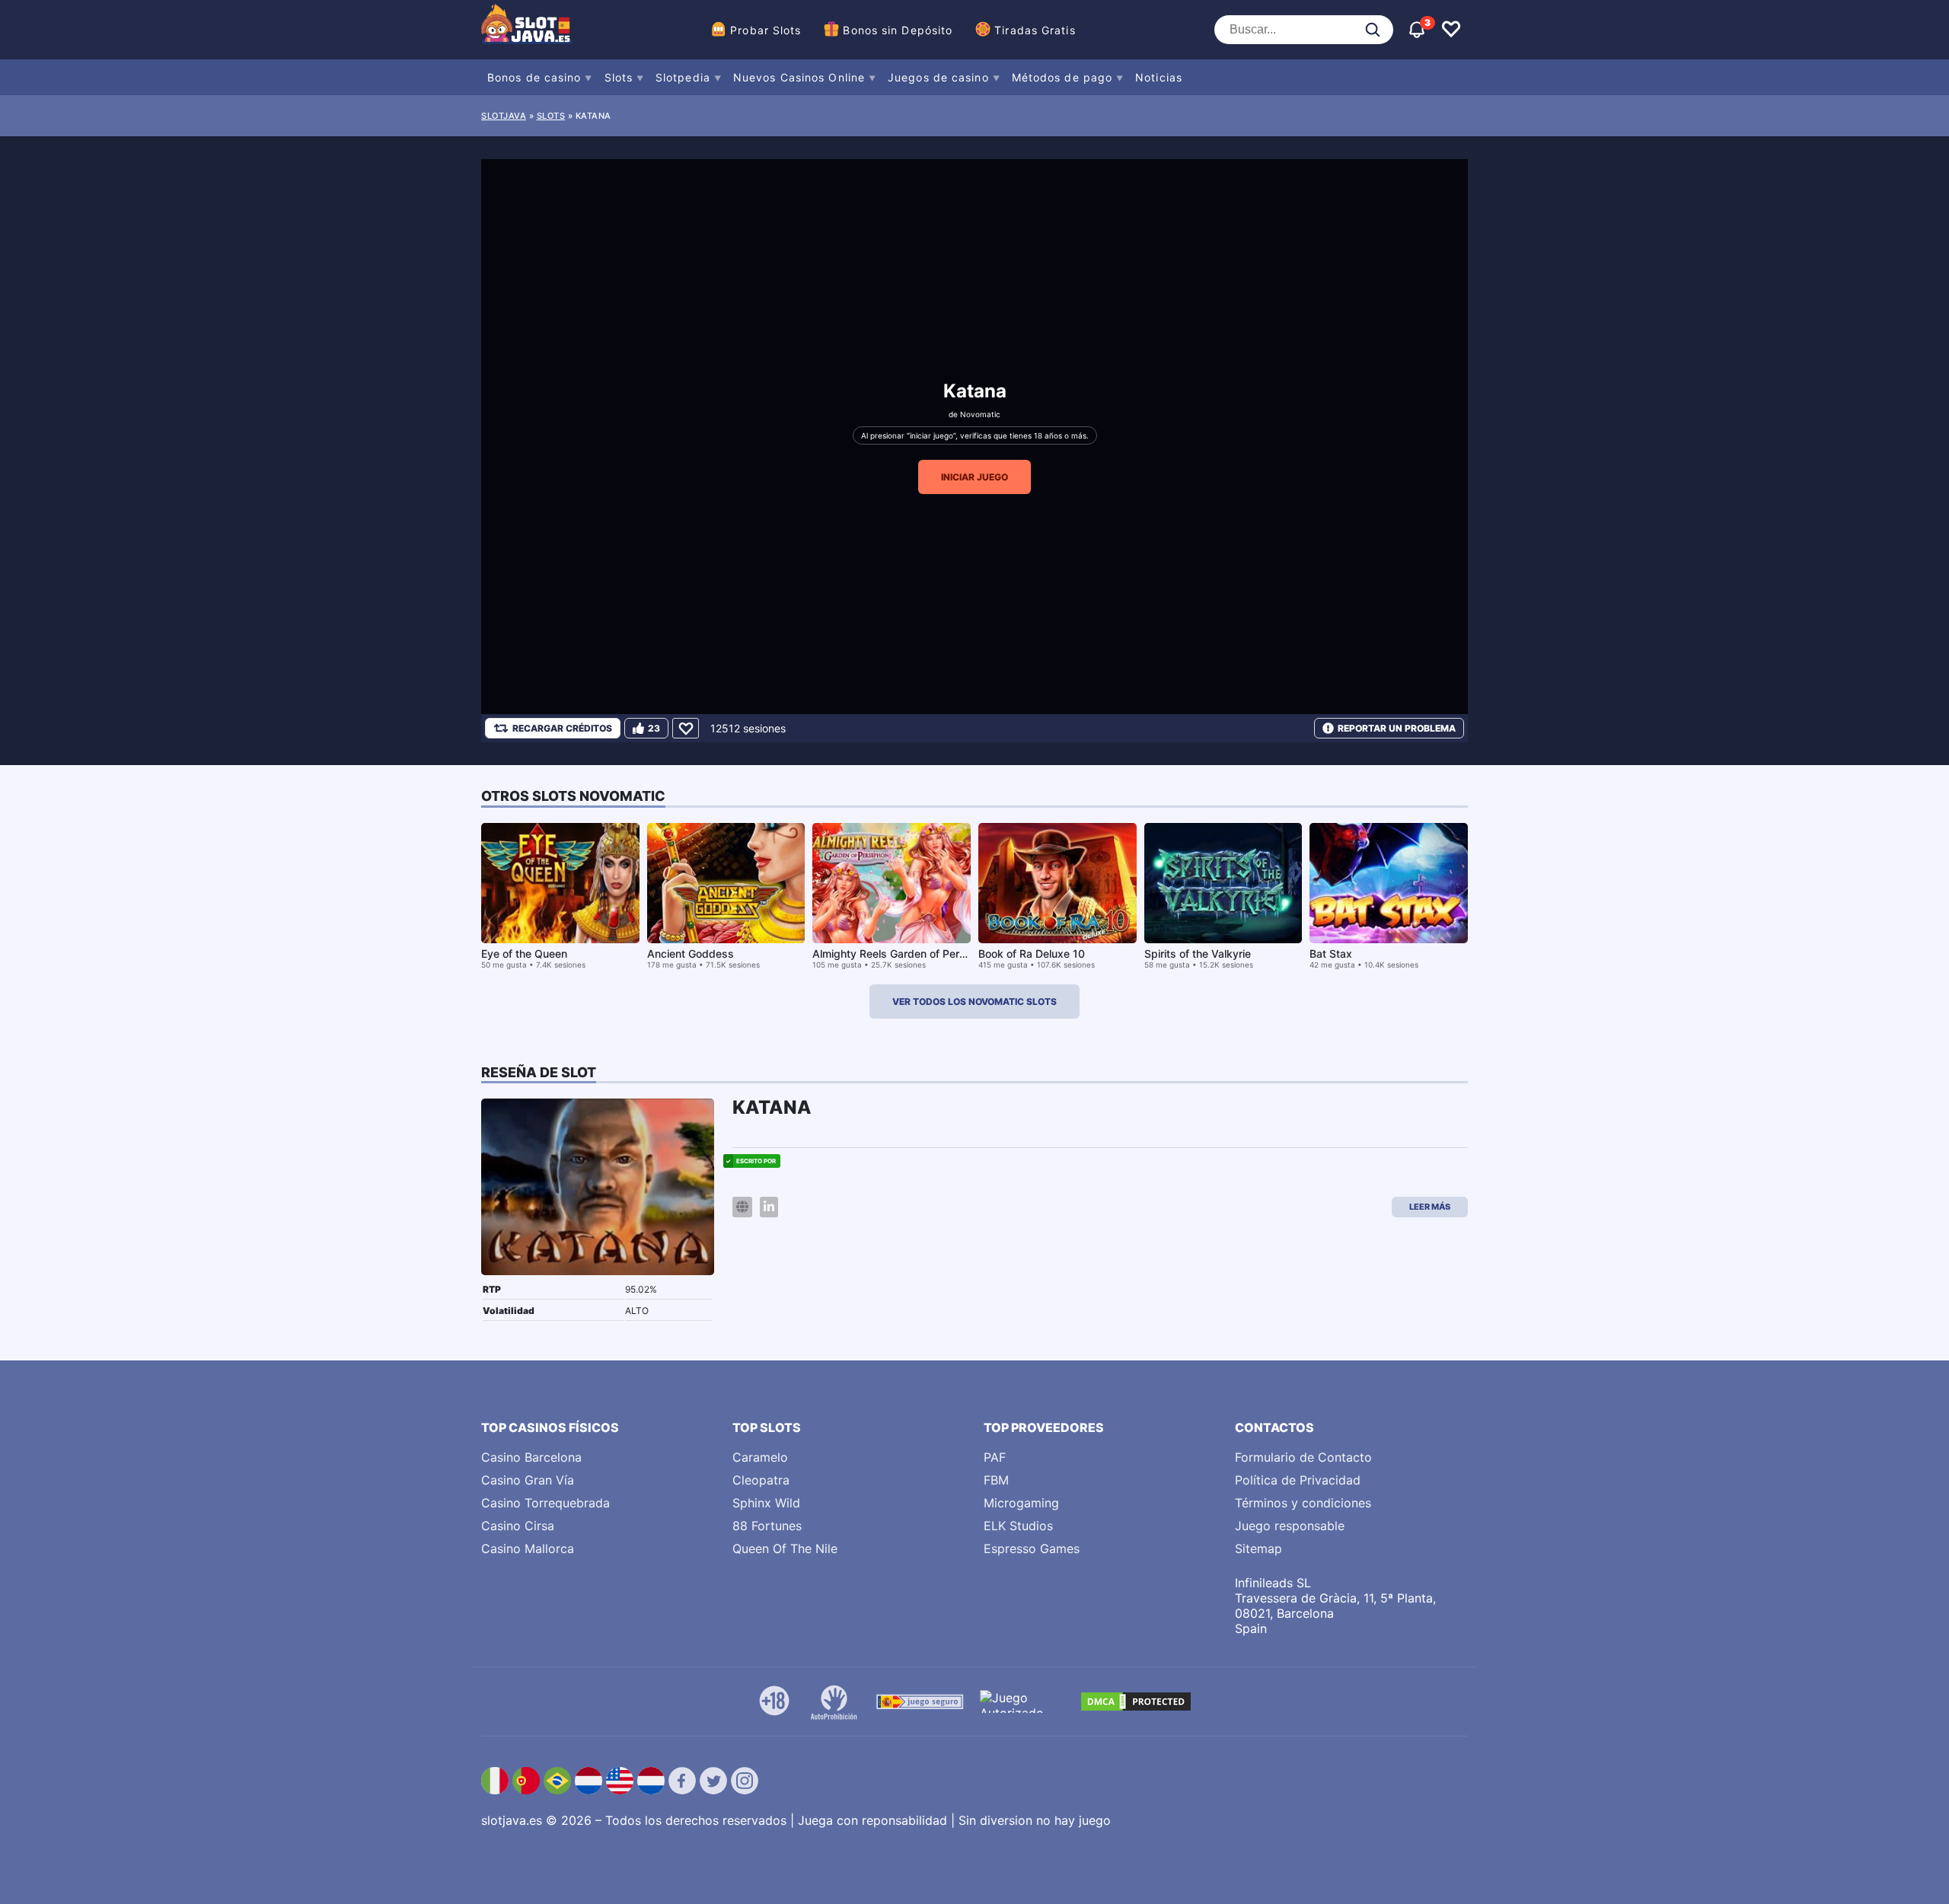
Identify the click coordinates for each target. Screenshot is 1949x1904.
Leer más (1430, 1207)
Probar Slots (766, 30)
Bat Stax (1331, 954)
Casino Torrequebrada (545, 1503)
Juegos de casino (938, 77)
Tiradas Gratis (1035, 30)
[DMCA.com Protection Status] (1136, 1701)
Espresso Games (1032, 1548)
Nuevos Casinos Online (799, 77)
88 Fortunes (767, 1526)
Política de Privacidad (1298, 1480)
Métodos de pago (1062, 77)
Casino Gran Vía (528, 1480)
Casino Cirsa (518, 1526)
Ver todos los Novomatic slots (974, 1001)
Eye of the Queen (524, 954)
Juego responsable (1290, 1526)
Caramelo (760, 1457)
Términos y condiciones (1303, 1503)
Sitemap (1258, 1548)
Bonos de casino (534, 77)
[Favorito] (686, 728)
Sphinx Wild (766, 1503)
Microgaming (1021, 1503)
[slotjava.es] (527, 30)
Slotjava (504, 116)
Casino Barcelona (531, 1457)
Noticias (1159, 77)
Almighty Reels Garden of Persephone (908, 954)
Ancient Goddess (691, 954)
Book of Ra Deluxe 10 (1032, 954)
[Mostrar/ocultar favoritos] (1451, 30)
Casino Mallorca (528, 1548)
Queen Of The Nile (785, 1548)
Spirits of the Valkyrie (1198, 954)
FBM (996, 1480)
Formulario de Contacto (1303, 1457)
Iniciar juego (974, 477)
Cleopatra (761, 1480)
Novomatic (980, 414)
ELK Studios (1018, 1526)
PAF (995, 1457)
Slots (619, 77)
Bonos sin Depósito (898, 30)
